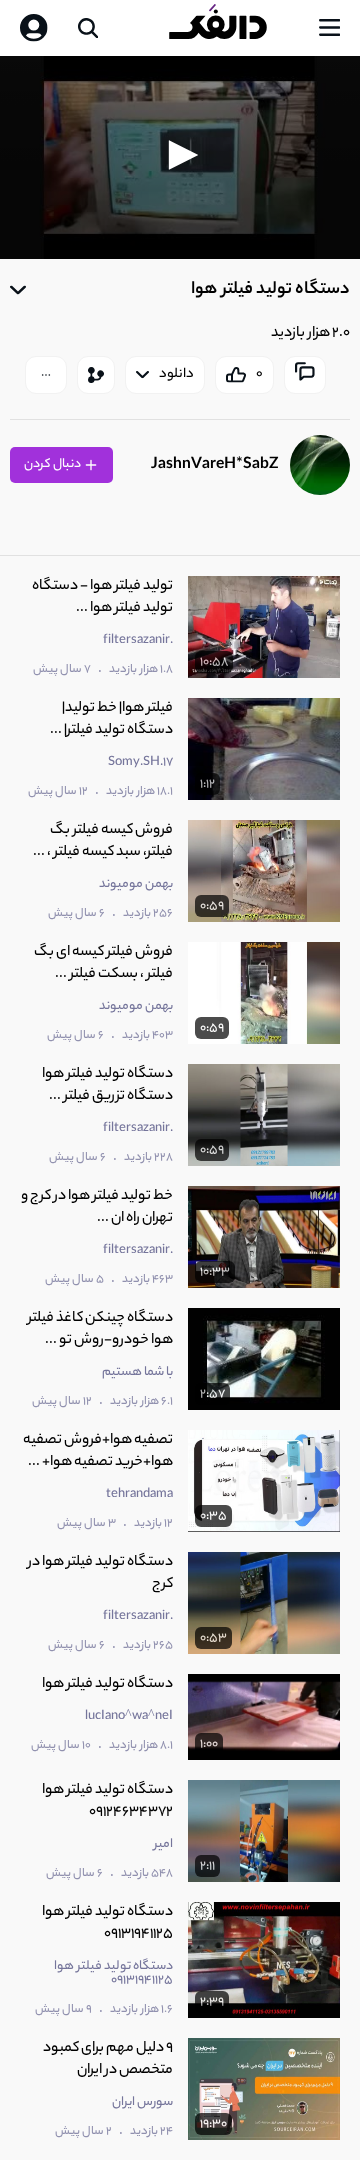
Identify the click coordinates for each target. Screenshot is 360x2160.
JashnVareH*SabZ (214, 465)
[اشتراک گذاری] (96, 375)
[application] (180, 157)
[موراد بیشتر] (46, 375)
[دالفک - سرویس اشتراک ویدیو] (234, 28)
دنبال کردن (53, 464)
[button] (180, 155)
